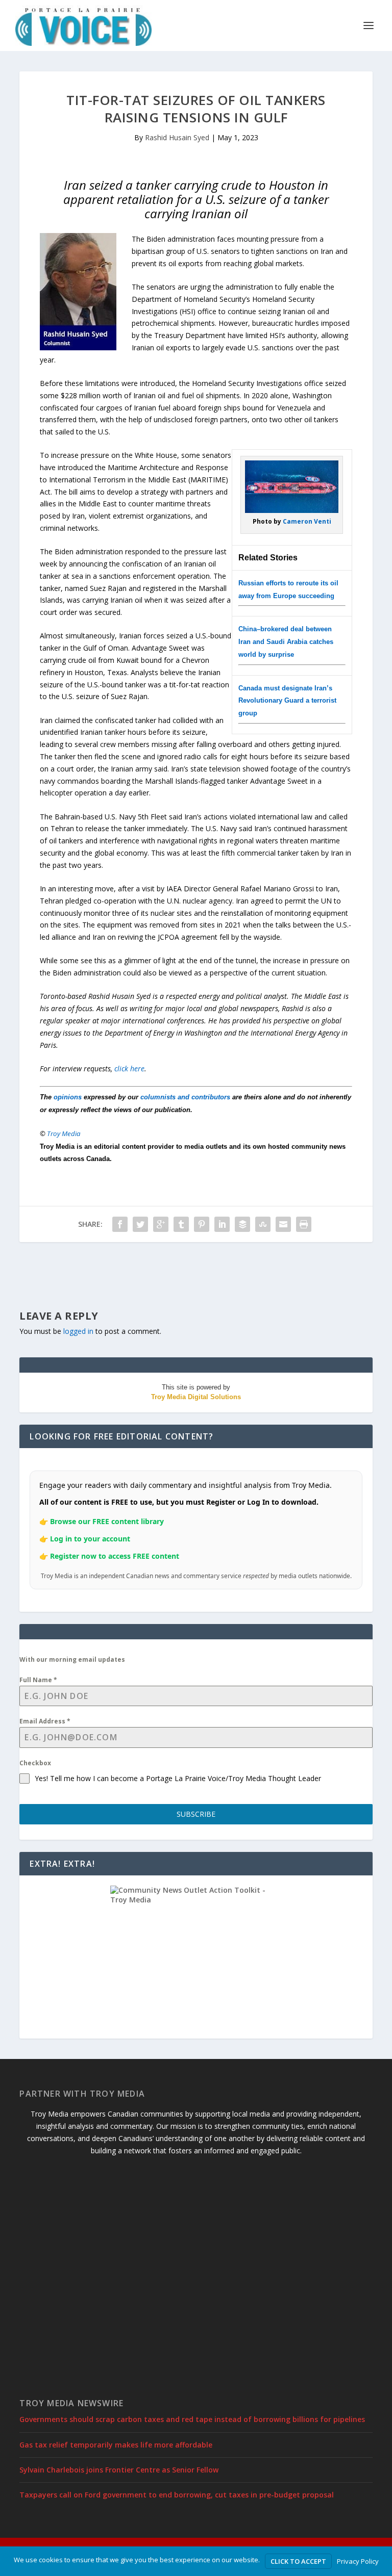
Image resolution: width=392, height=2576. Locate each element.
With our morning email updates (72, 1659)
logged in (78, 1331)
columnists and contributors (185, 1097)
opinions (68, 1097)
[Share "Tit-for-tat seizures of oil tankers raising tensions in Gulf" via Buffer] (242, 1224)
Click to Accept (298, 2561)
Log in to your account (90, 1539)
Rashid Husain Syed (177, 137)
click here (129, 1068)
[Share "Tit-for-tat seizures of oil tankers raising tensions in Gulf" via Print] (304, 1224)
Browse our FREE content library (107, 1521)
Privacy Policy (358, 2561)
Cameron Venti (307, 521)
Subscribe (196, 1814)
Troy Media (64, 1134)
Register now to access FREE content (115, 1556)
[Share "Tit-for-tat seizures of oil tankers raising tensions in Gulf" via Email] (283, 1224)
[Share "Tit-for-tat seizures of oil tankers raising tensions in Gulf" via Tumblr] (181, 1224)
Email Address (45, 1721)
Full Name (38, 1680)
